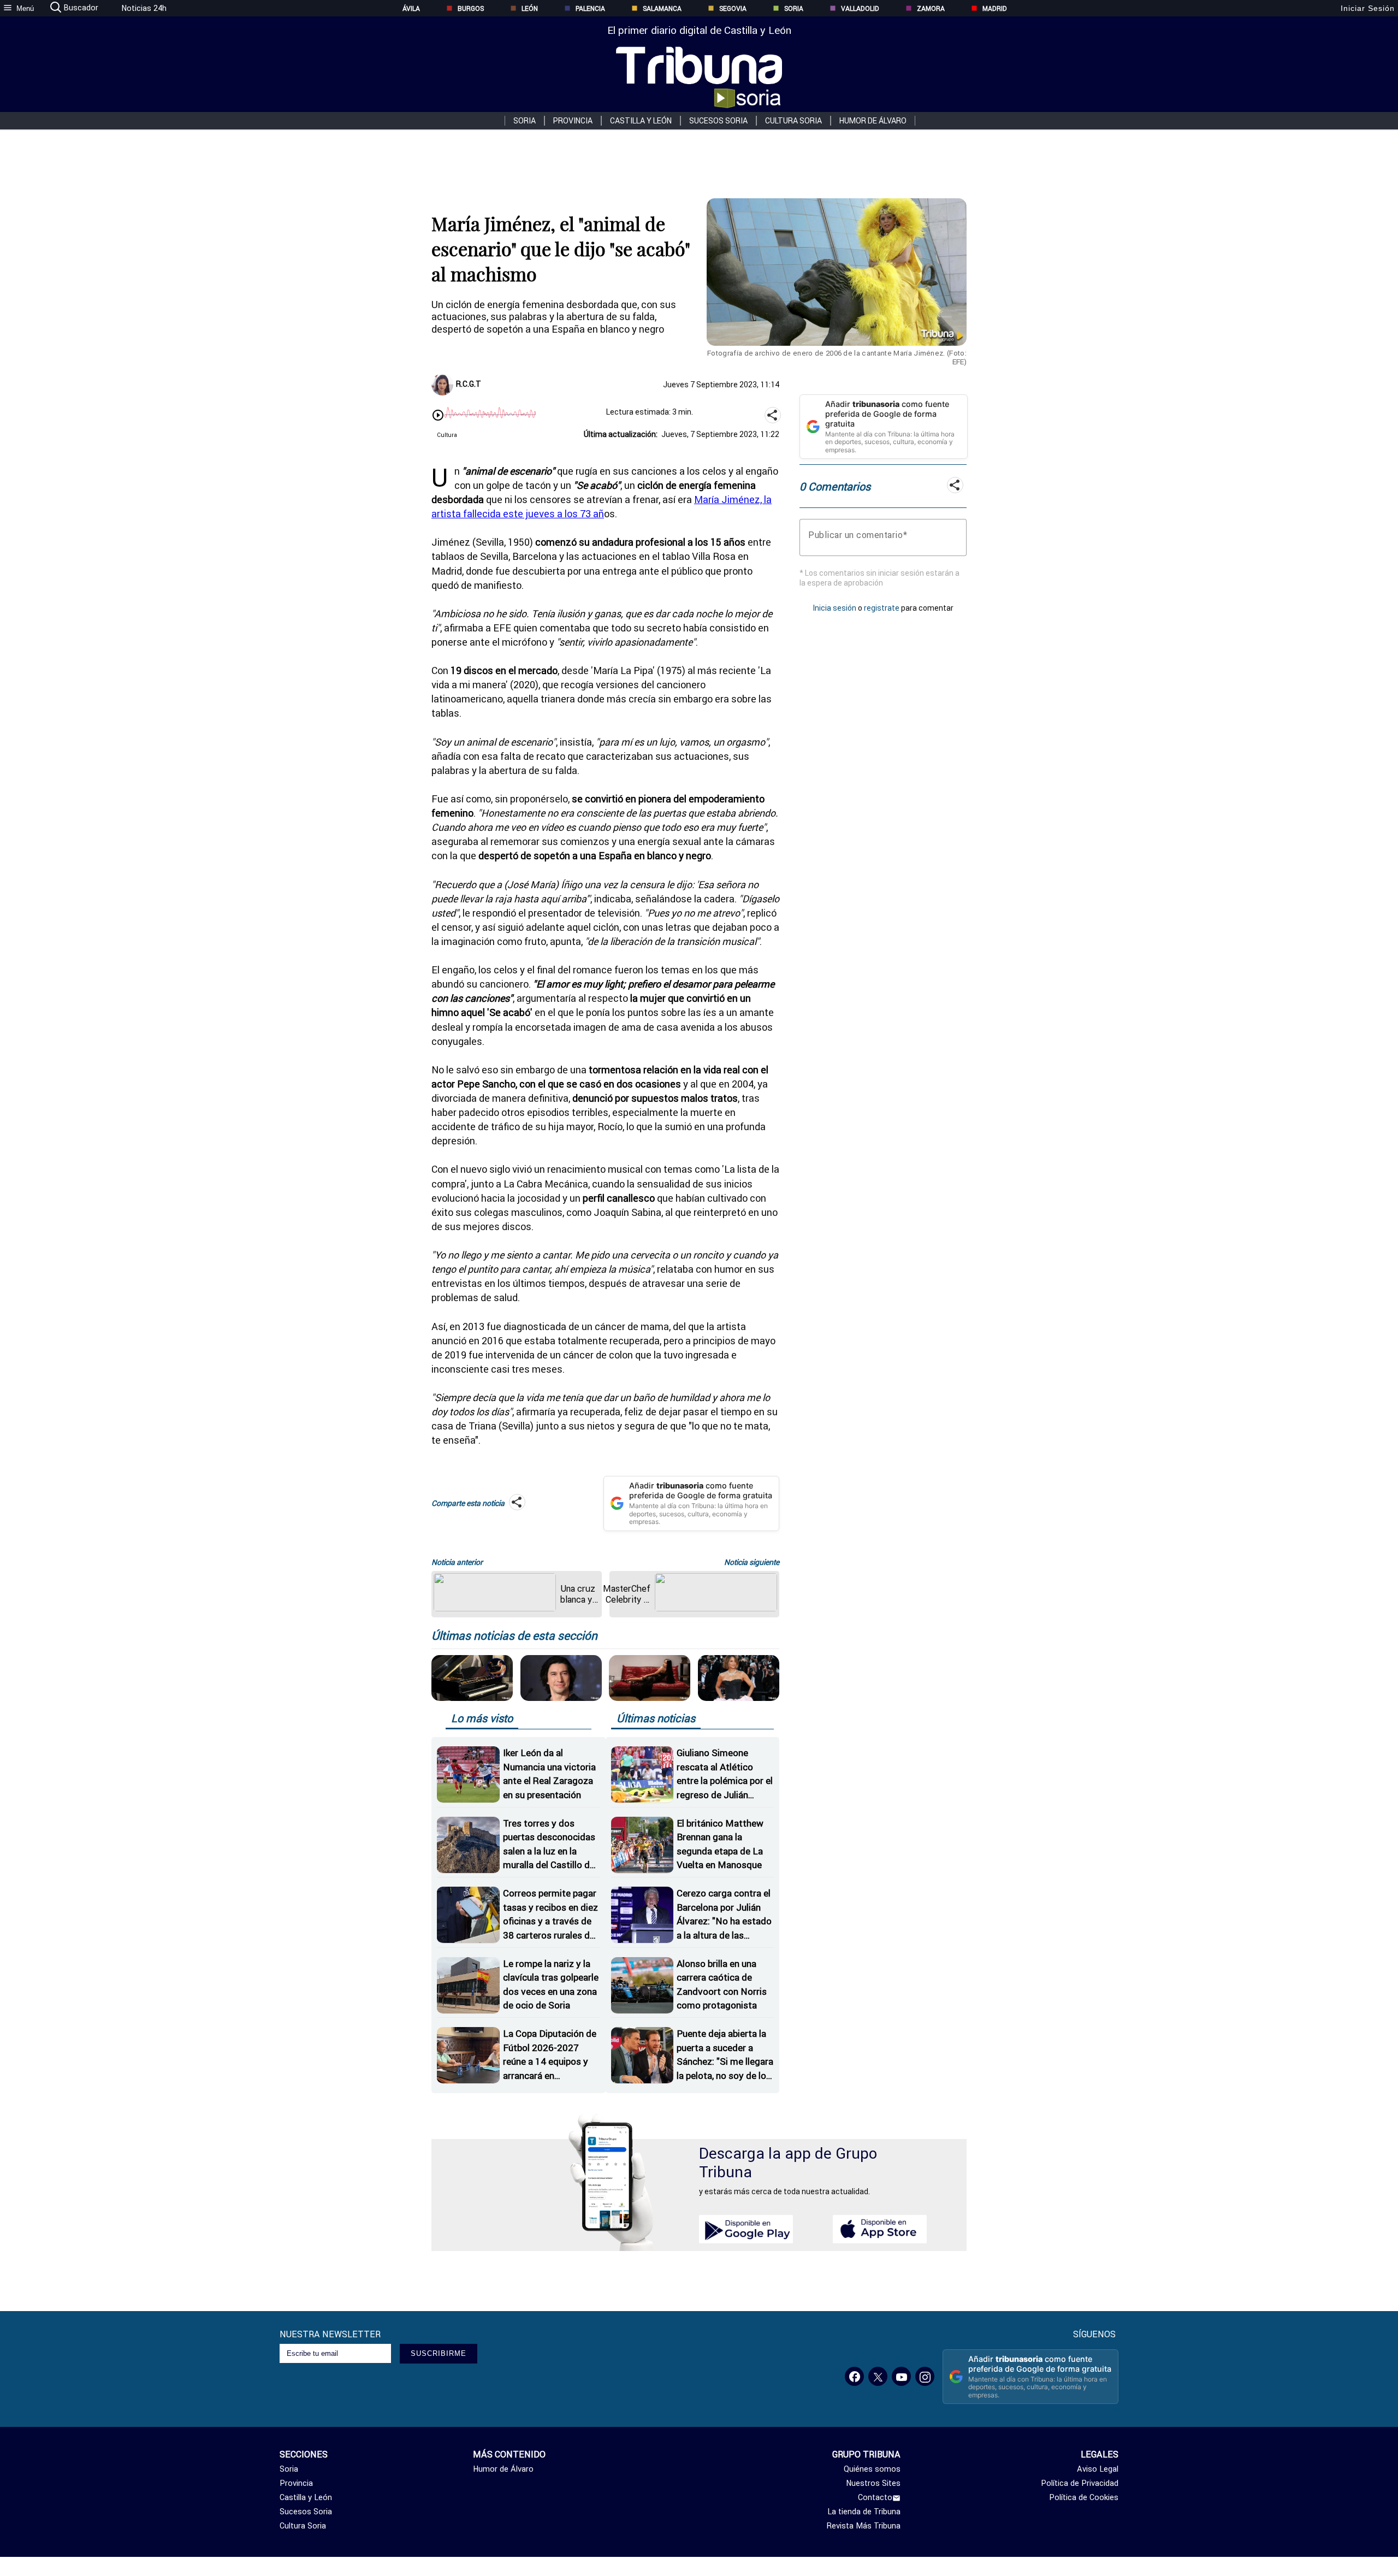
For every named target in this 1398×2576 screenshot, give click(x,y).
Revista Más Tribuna (864, 2526)
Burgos (471, 8)
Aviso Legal (1098, 2469)
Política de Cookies (1084, 2497)
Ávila (411, 8)
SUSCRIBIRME (439, 2353)
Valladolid (860, 8)
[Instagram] (925, 2376)
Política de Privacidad (1080, 2483)
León (530, 8)
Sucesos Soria (718, 121)
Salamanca (662, 8)
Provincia (573, 121)
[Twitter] (878, 2376)
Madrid (995, 8)
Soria (794, 8)
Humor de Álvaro (873, 121)
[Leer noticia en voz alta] (438, 416)
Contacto (875, 2497)
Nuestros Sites (873, 2483)
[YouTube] (901, 2376)
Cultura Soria (793, 121)
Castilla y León (641, 121)
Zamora (931, 8)
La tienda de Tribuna (864, 2512)
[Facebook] (854, 2376)
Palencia (590, 8)
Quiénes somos (872, 2469)
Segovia (733, 8)
